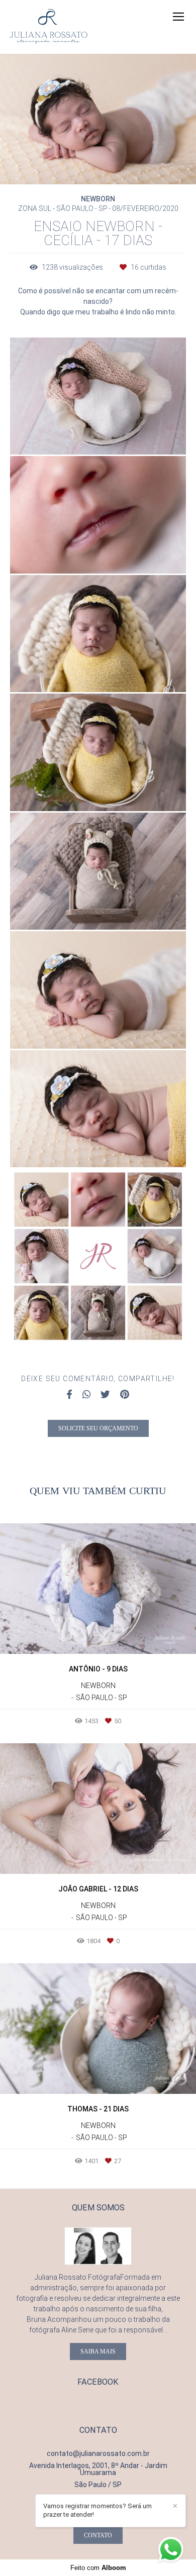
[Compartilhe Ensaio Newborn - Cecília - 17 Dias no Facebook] (69, 1395)
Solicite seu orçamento (98, 1428)
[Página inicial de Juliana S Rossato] (48, 27)
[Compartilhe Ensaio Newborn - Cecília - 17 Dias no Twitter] (105, 1395)
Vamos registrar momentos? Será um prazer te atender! (97, 2510)
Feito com (98, 2568)
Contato (98, 2535)
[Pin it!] (128, 434)
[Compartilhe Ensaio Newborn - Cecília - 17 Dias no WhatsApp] (86, 1395)
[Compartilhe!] (99, 434)
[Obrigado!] (69, 434)
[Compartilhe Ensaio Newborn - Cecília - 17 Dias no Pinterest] (125, 1395)
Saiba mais (98, 2351)
